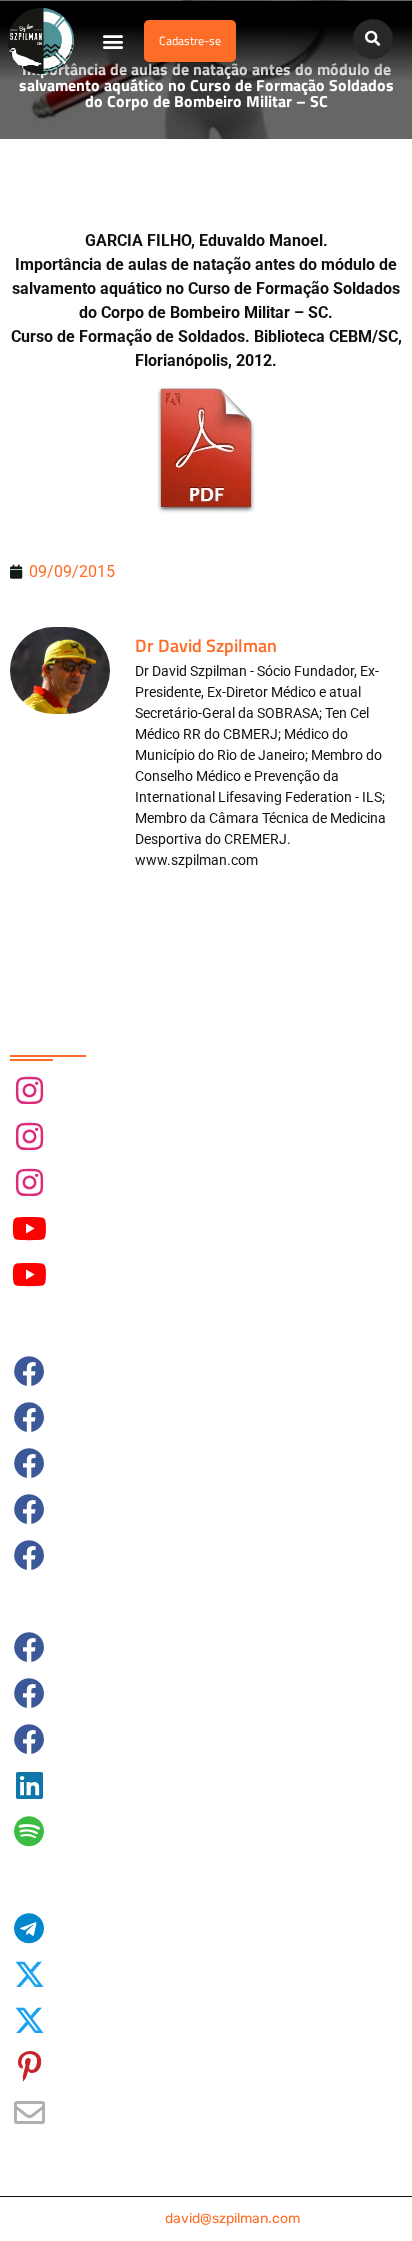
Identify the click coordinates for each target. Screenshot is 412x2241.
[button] (113, 41)
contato (206, 2218)
